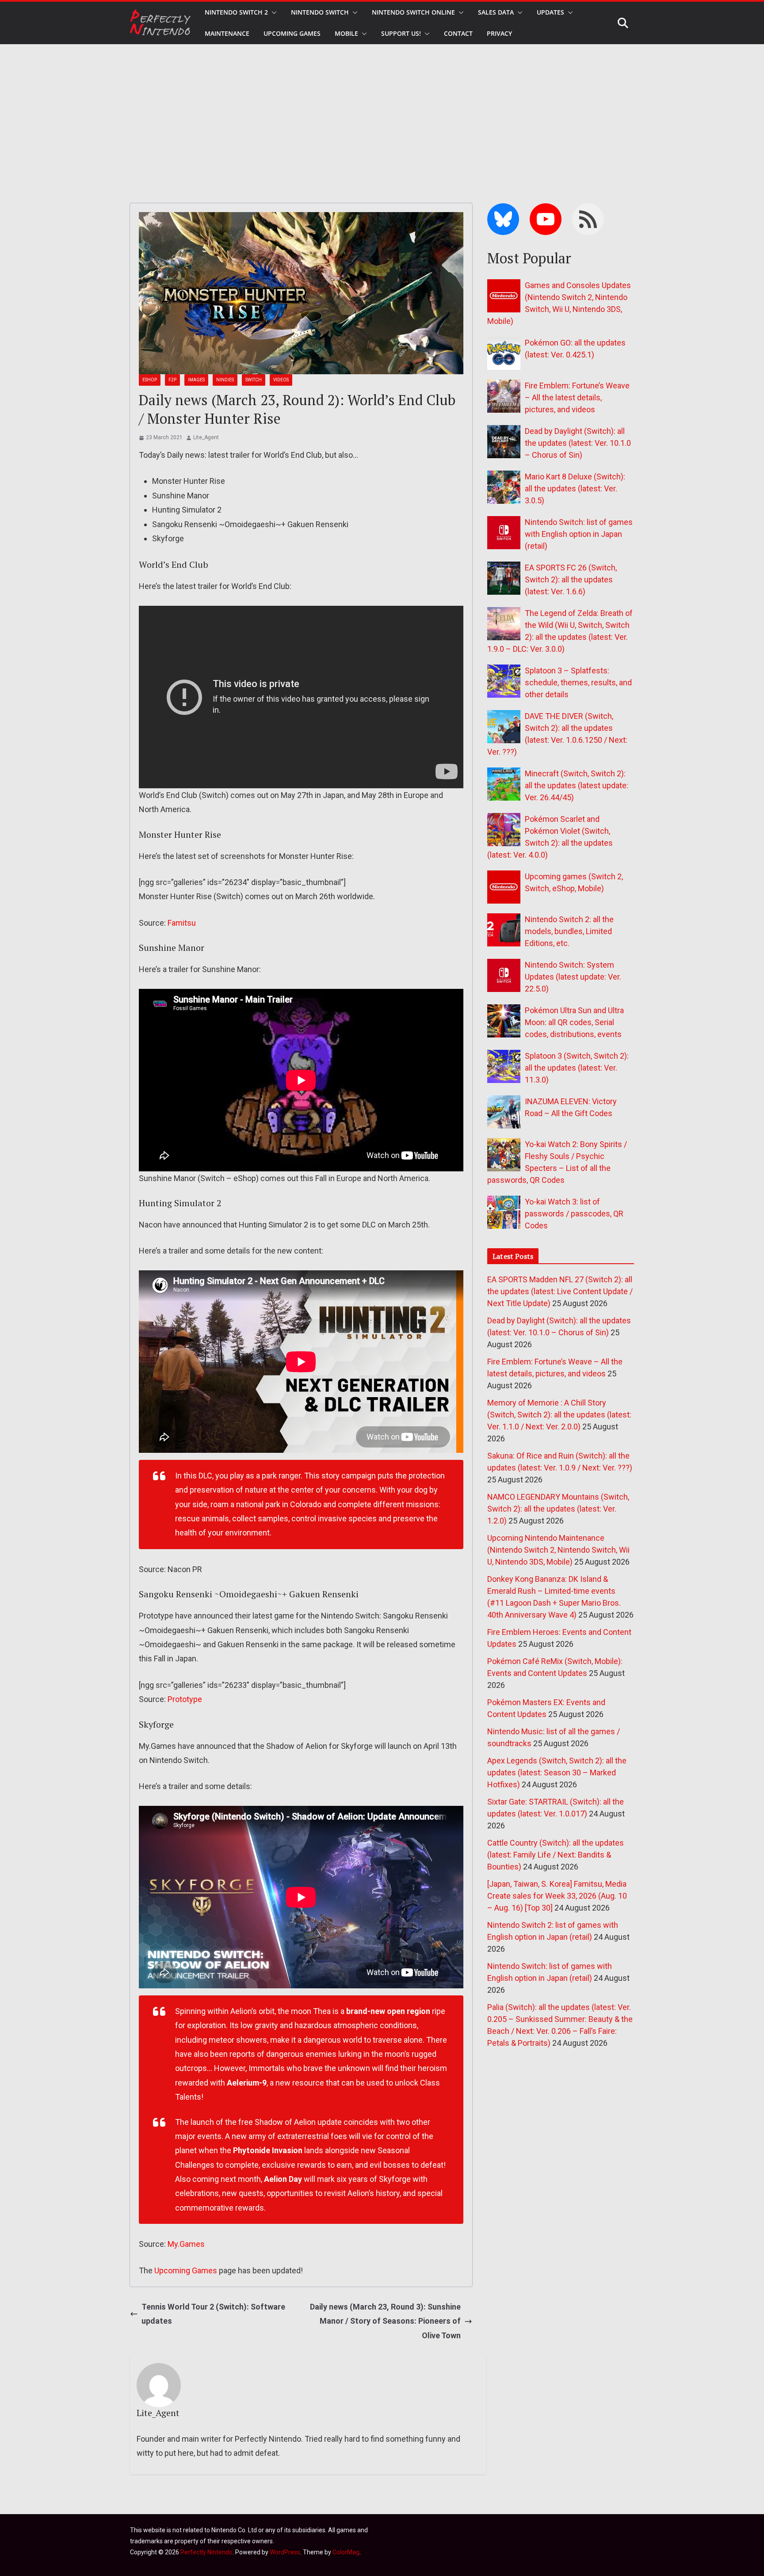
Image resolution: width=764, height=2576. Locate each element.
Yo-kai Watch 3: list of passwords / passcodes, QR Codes (574, 1214)
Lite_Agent (206, 437)
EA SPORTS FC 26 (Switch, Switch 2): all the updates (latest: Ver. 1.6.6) (571, 579)
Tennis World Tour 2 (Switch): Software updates (213, 2314)
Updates (550, 12)
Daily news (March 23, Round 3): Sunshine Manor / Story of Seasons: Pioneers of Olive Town (385, 2321)
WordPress (285, 2552)
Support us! (401, 33)
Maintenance (227, 33)
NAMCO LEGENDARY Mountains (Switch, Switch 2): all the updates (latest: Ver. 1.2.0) (558, 1509)
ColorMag (346, 2552)
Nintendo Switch (320, 12)
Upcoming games (292, 33)
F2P (172, 380)
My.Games (186, 2244)
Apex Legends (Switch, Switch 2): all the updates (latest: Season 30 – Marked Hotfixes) (557, 1772)
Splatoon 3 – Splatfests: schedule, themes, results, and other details (578, 682)
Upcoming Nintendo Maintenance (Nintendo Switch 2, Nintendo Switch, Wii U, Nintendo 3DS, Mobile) (558, 1550)
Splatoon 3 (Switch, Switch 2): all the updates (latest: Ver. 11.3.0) (577, 1068)
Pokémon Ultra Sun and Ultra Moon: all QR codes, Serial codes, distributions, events (574, 1022)
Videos (281, 380)
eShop (150, 380)
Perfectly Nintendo (206, 2552)
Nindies (225, 380)
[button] (272, 12)
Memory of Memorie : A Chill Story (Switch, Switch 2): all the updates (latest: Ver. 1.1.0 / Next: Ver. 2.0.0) (559, 1415)
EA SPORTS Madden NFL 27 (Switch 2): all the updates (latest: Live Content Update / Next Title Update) (560, 1291)
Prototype (185, 1699)
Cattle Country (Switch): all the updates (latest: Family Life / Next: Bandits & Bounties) (556, 1855)
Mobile (346, 33)
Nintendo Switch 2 (236, 12)
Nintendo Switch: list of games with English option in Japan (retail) (579, 534)
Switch (254, 380)
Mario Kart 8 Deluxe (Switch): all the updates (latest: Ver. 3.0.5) (575, 488)
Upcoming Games (186, 2270)
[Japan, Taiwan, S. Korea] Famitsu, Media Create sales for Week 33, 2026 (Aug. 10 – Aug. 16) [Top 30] (557, 1896)
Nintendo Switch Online (413, 12)
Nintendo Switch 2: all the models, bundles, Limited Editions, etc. (569, 931)
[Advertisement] (382, 110)
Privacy (499, 33)
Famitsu (182, 923)
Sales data (496, 12)
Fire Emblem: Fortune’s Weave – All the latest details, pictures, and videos (577, 397)
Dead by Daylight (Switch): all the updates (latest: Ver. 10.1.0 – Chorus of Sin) (578, 443)
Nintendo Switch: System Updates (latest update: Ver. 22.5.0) (573, 977)
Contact (458, 33)
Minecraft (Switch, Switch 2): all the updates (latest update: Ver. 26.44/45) (577, 785)
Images (196, 380)
